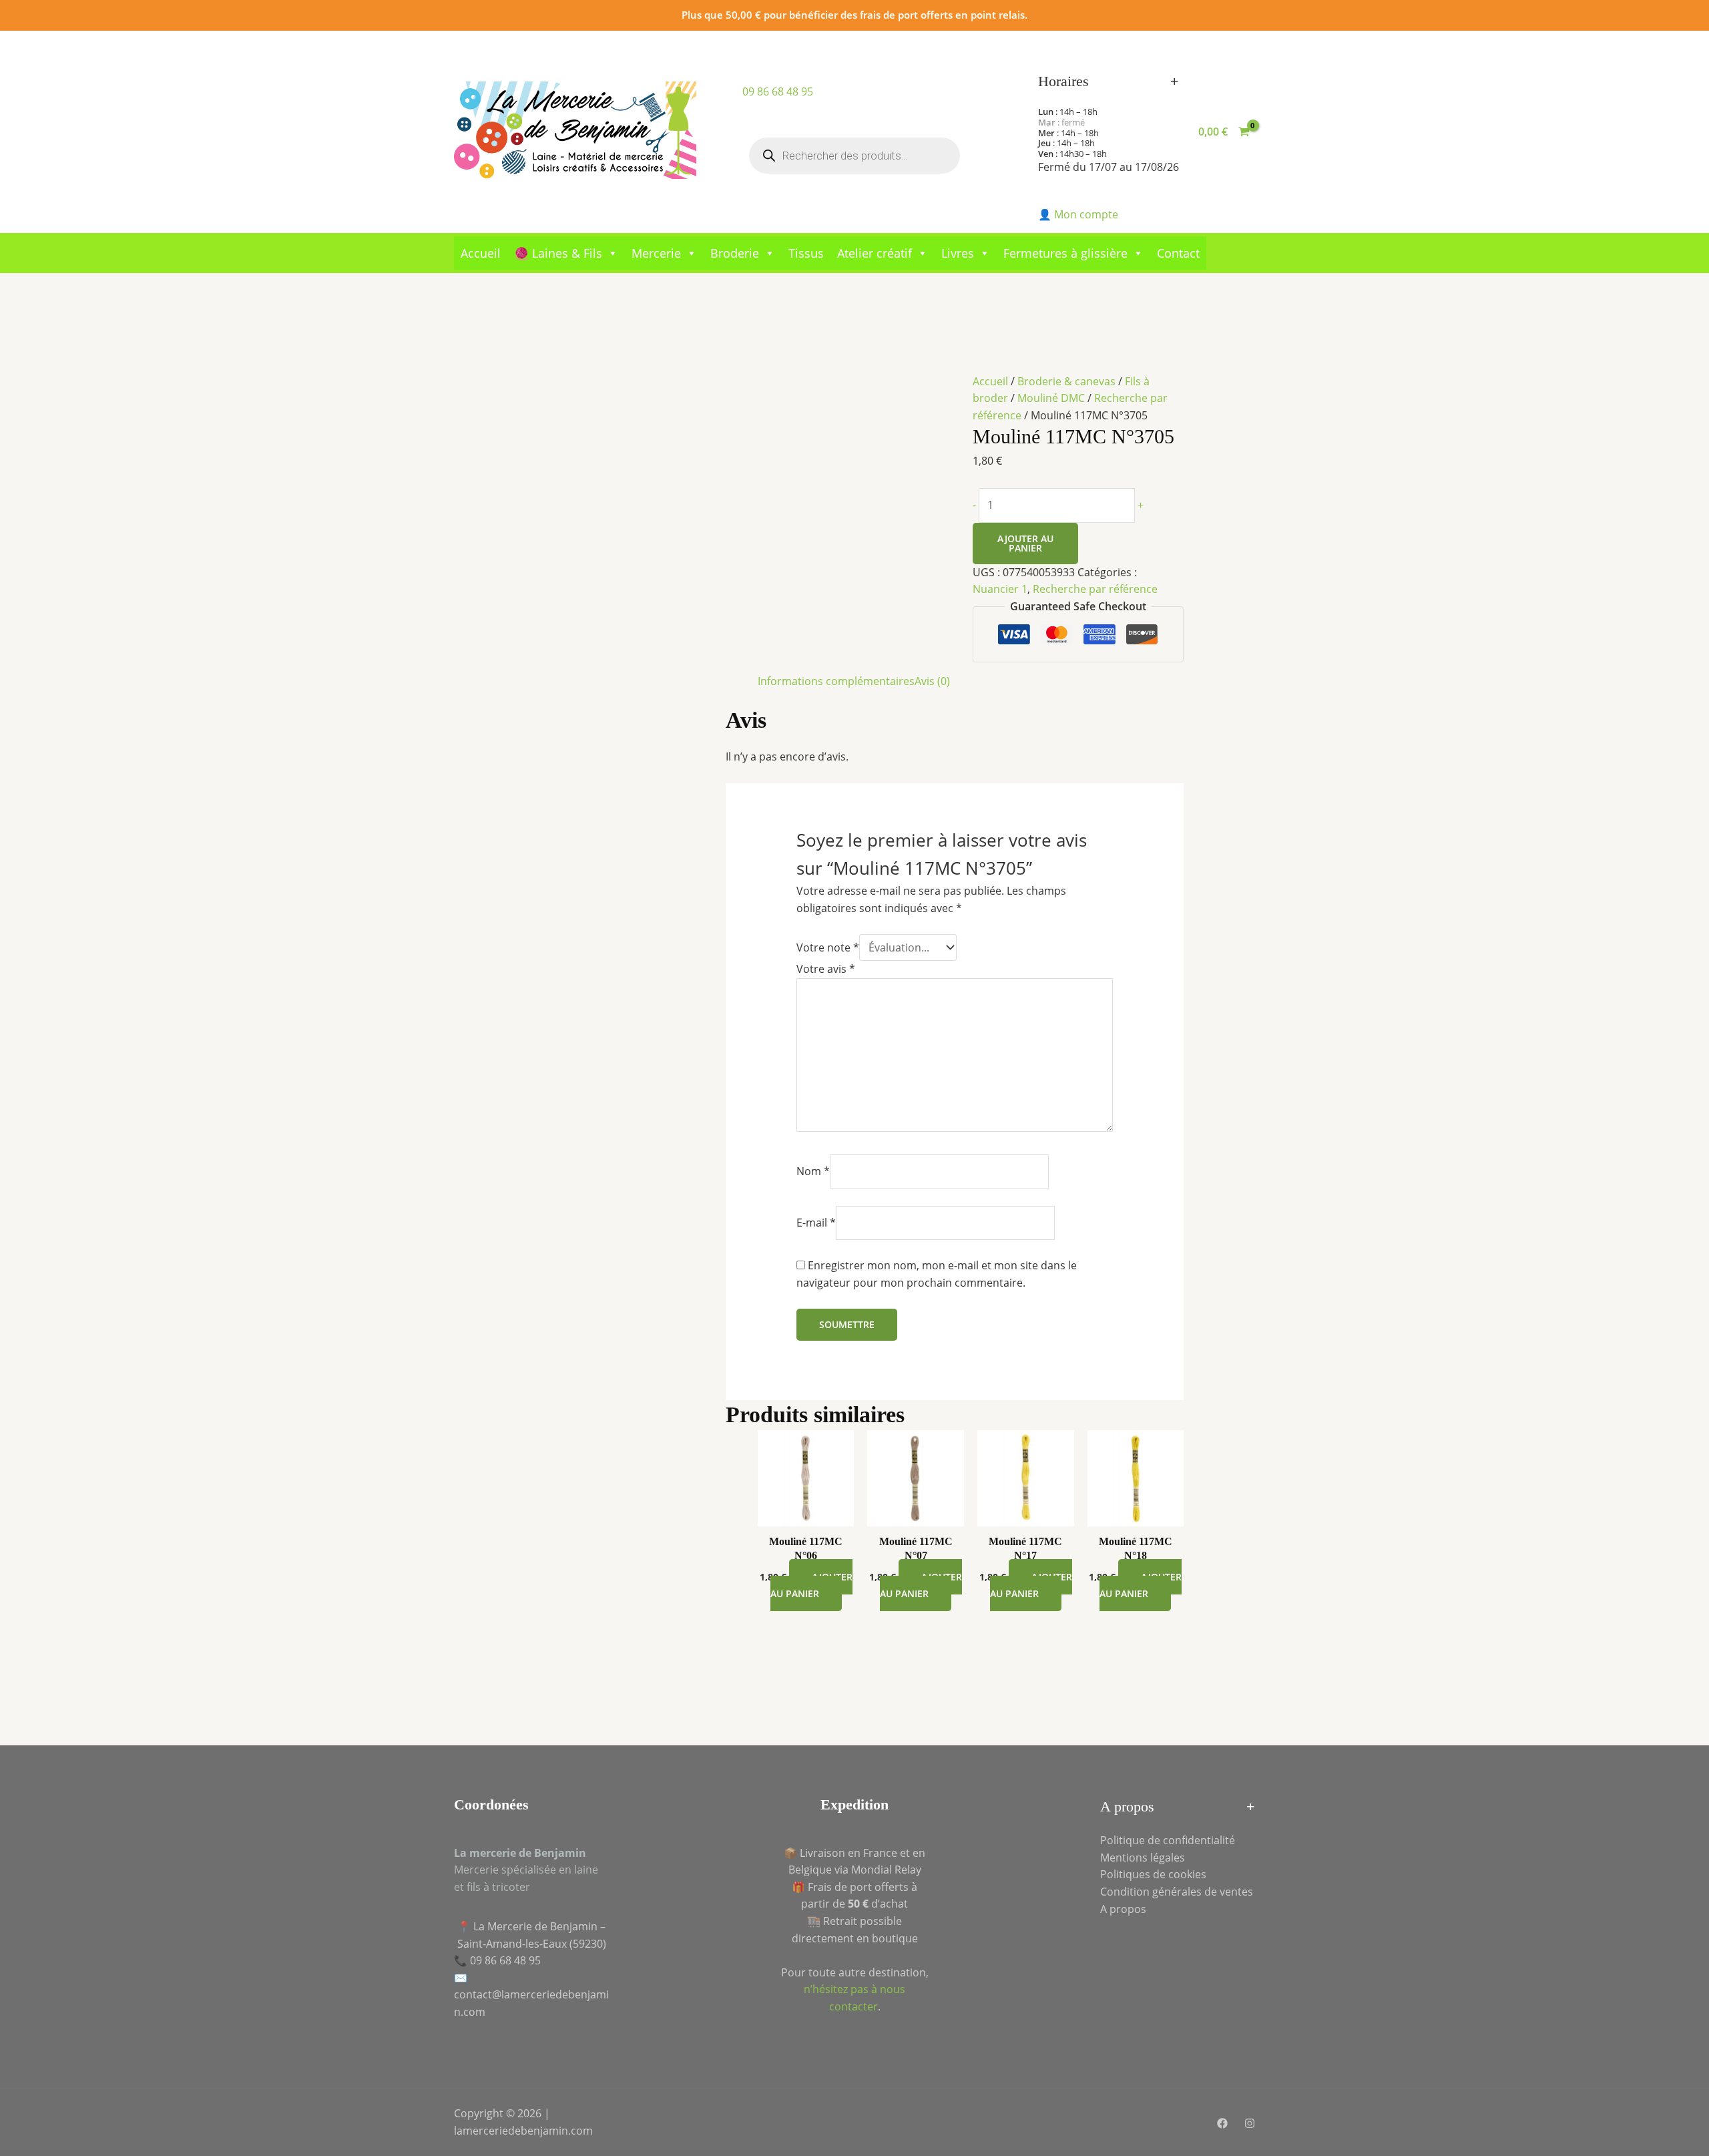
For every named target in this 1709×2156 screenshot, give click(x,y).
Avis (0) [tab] (932, 681)
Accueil (481, 253)
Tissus (806, 253)
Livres (958, 253)
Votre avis (826, 969)
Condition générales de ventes (1177, 1892)
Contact (1178, 253)
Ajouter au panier (1025, 543)
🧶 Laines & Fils (558, 253)
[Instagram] (1250, 2123)
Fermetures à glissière (1065, 253)
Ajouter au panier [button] (811, 1585)
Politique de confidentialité (1168, 1840)
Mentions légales (1143, 1858)
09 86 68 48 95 (778, 91)
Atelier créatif (875, 253)
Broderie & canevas (1066, 381)
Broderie (735, 253)
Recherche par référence (1095, 589)
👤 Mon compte (1078, 214)
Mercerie (656, 253)
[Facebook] (1222, 2123)
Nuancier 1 (1000, 589)
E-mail (816, 1223)
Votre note (828, 947)
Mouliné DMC (1051, 398)
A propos (1123, 1909)
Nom (813, 1171)
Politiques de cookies (1153, 1874)
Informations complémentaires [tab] (836, 681)
